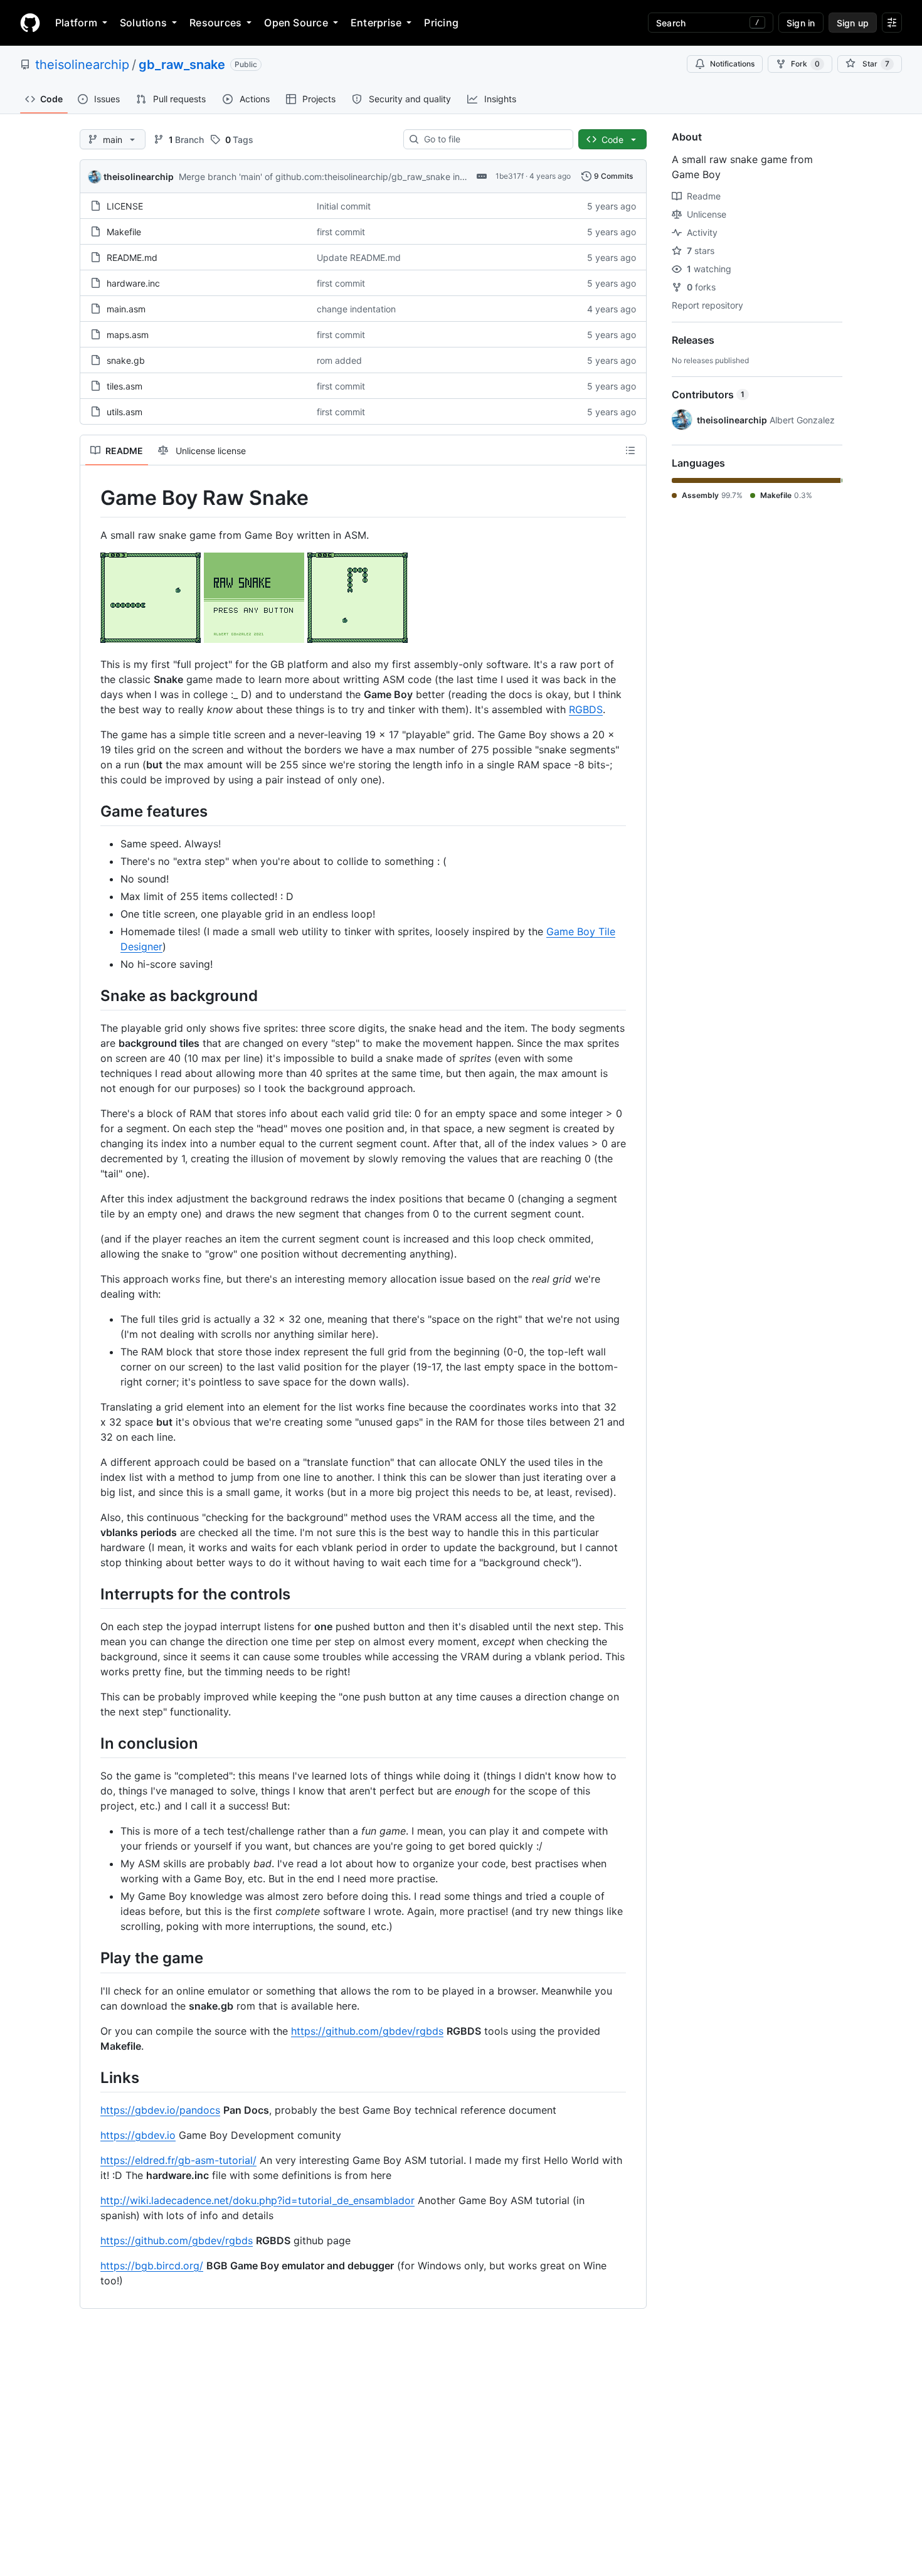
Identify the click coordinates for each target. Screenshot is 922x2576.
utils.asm (125, 412)
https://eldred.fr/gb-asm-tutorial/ (178, 2160)
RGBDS (586, 709)
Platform (76, 23)
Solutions (143, 23)
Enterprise (376, 23)
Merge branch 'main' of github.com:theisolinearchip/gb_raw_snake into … (328, 177)
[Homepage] (30, 23)
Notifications (732, 64)
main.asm (126, 309)
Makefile (124, 232)
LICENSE (125, 206)
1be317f (510, 176)
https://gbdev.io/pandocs (160, 2110)
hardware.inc (133, 283)
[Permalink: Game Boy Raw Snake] (92, 498)
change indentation (356, 309)
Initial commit (344, 206)
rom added (339, 360)
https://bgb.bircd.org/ (152, 2266)
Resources (215, 23)
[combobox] (493, 139)
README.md (132, 257)
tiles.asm (125, 386)
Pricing (441, 23)
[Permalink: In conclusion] (92, 1743)
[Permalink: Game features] (92, 811)
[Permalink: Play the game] (92, 1958)
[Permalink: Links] (92, 2077)
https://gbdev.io (138, 2135)
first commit (341, 232)
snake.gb (126, 360)
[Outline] (630, 450)
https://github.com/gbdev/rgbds (367, 2031)
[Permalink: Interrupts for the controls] (92, 1594)
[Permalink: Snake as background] (92, 995)
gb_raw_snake (182, 65)
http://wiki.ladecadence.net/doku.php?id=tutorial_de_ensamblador (257, 2200)
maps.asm (128, 335)
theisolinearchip (82, 65)
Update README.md (359, 257)
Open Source (296, 23)
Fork (805, 64)
